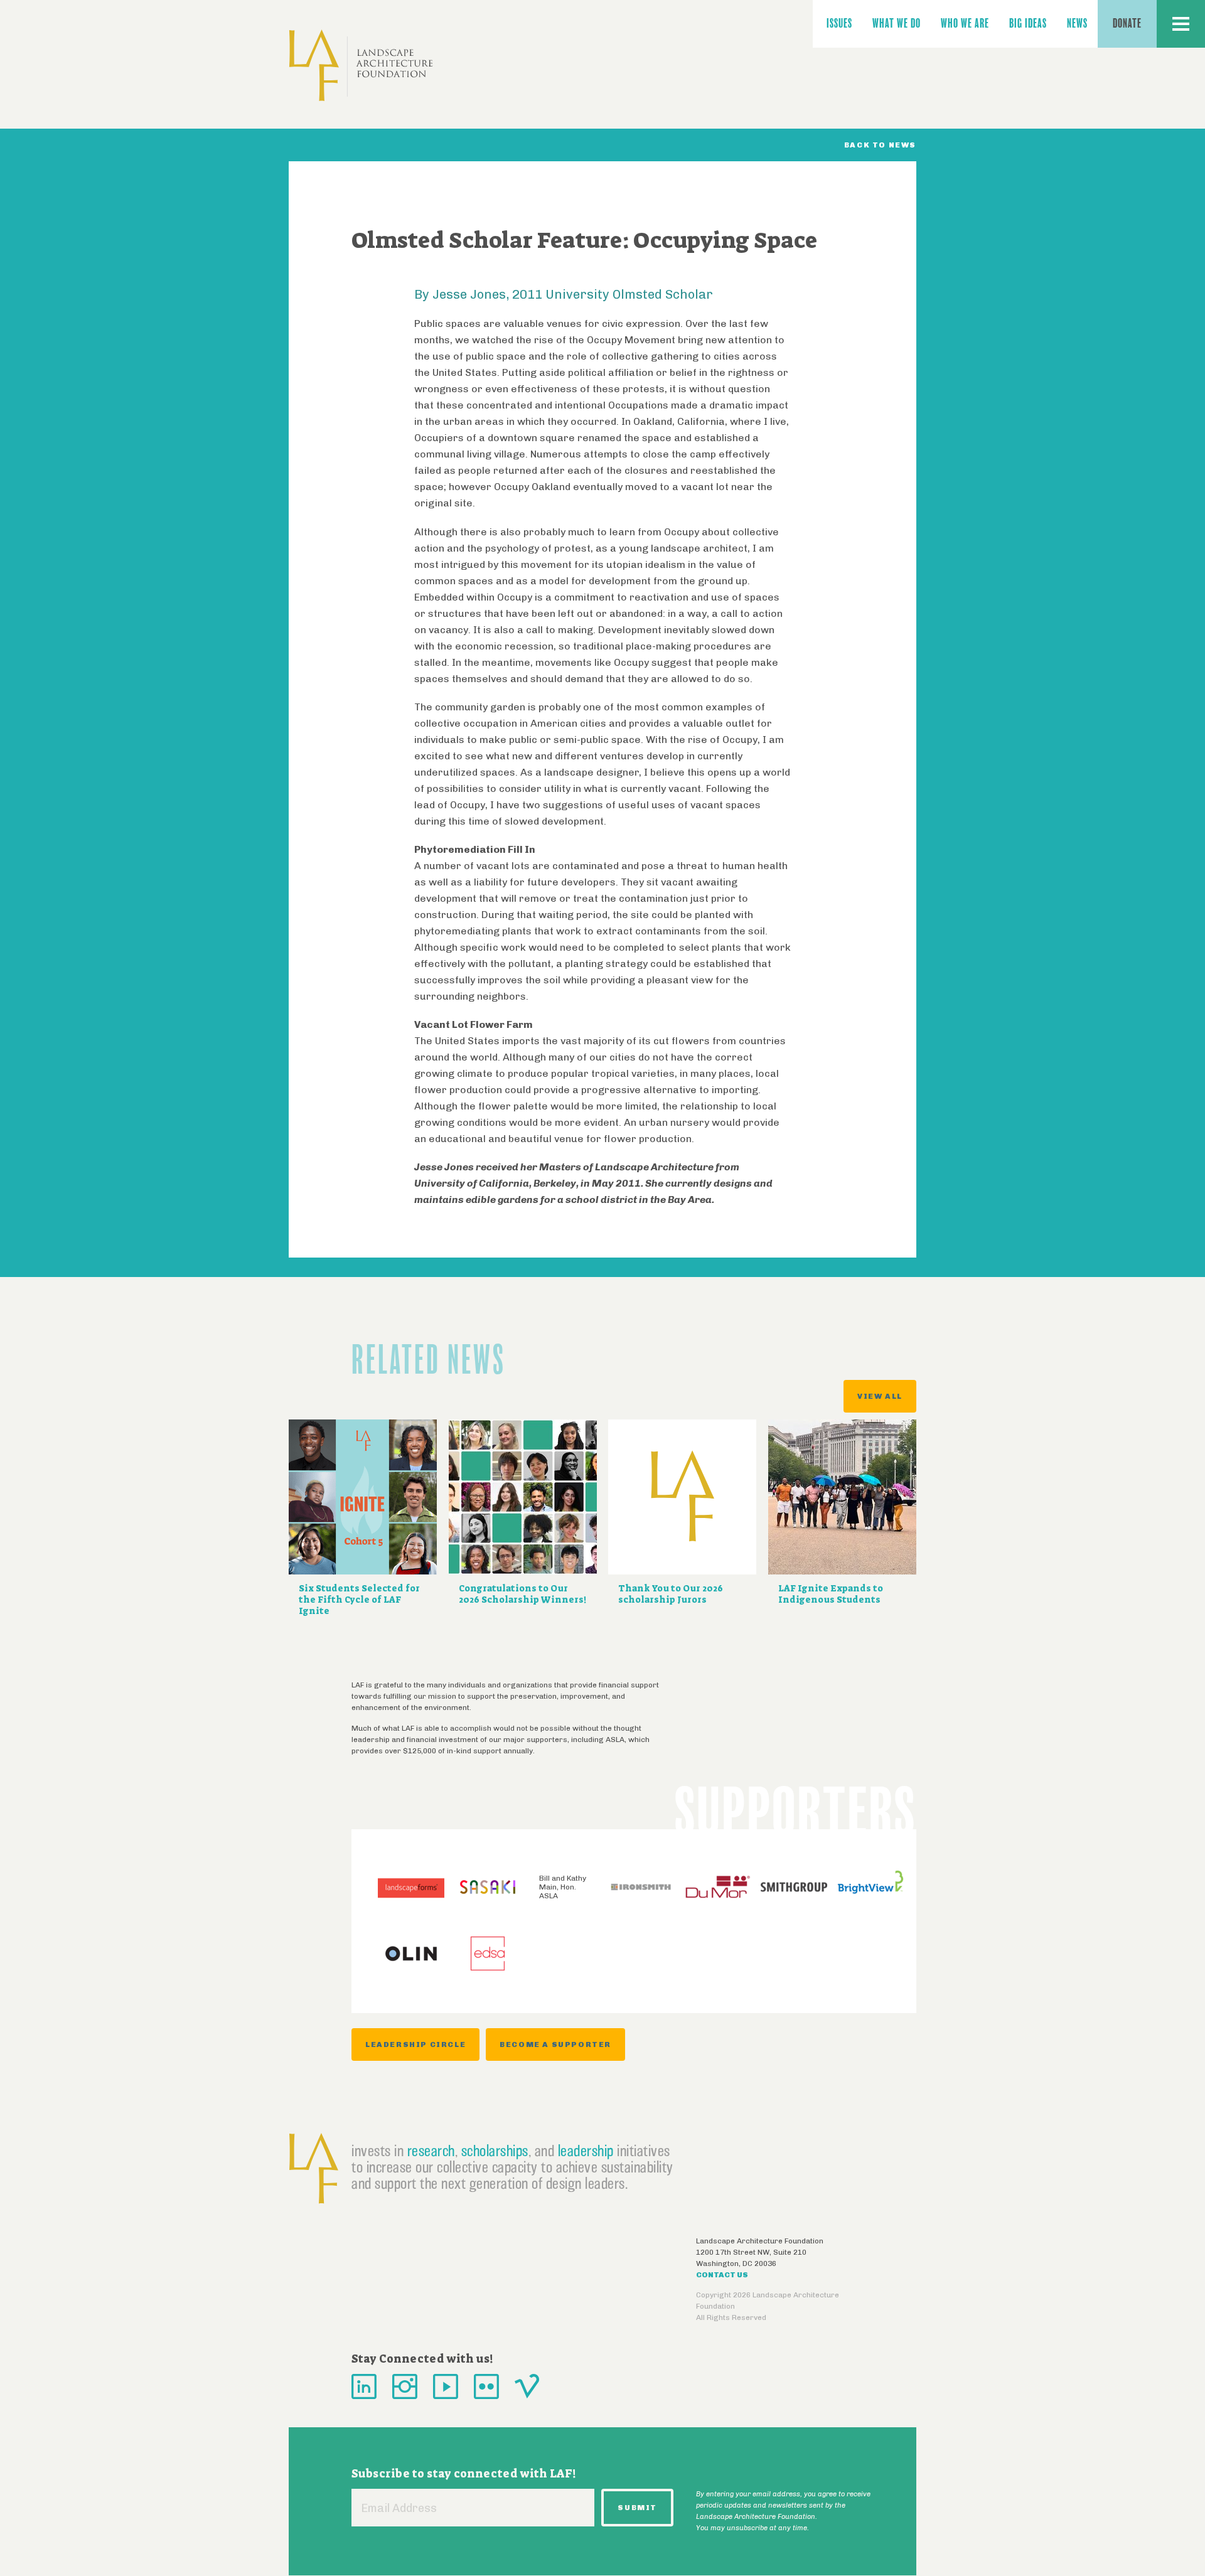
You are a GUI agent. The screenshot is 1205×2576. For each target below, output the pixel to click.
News (1077, 24)
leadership (586, 2151)
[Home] (361, 66)
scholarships (495, 2151)
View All (880, 1396)
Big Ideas (1028, 24)
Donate (1127, 24)
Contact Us (722, 2275)
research (431, 2151)
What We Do (897, 24)
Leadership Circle (415, 2044)
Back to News (880, 145)
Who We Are (965, 24)
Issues (839, 24)
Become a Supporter (555, 2044)
